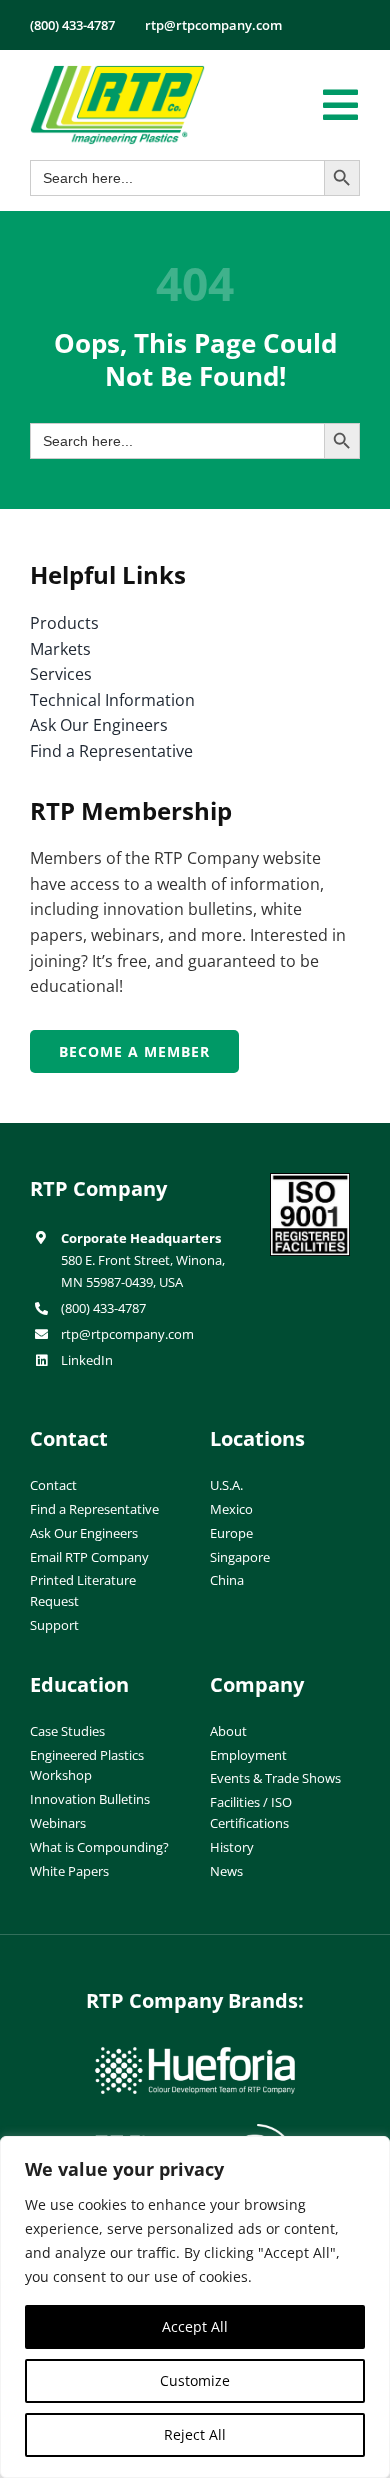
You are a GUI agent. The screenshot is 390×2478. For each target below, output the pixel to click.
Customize (195, 2380)
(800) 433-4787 (103, 1308)
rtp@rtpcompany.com (127, 1334)
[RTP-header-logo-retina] (117, 73)
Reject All (195, 2434)
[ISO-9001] (310, 1181)
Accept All (195, 2326)
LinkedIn (87, 1360)
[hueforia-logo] (195, 2055)
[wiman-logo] (195, 2132)
